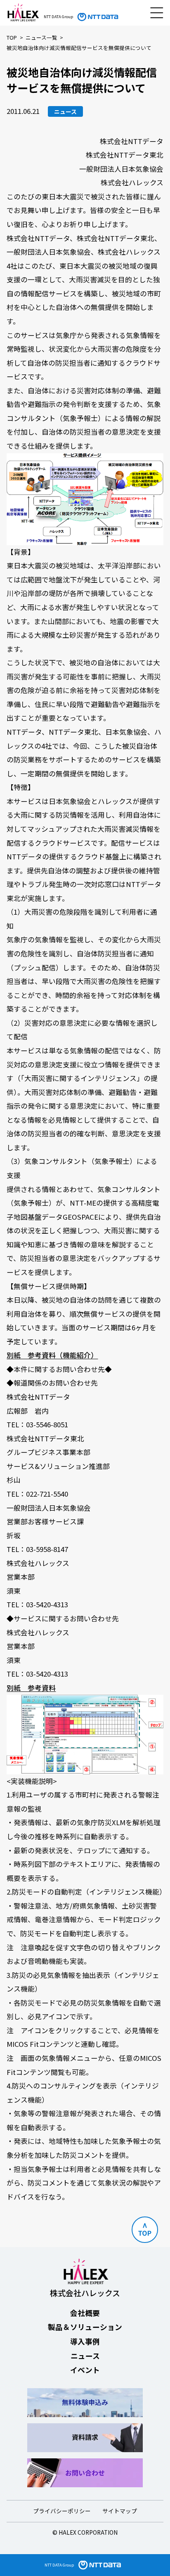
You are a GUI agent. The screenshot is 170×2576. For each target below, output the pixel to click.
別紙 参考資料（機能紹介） (52, 1355)
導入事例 (85, 2341)
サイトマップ (120, 2511)
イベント (85, 2370)
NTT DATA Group (59, 2565)
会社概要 (85, 2313)
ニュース (85, 2356)
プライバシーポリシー (62, 2511)
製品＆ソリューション (85, 2327)
